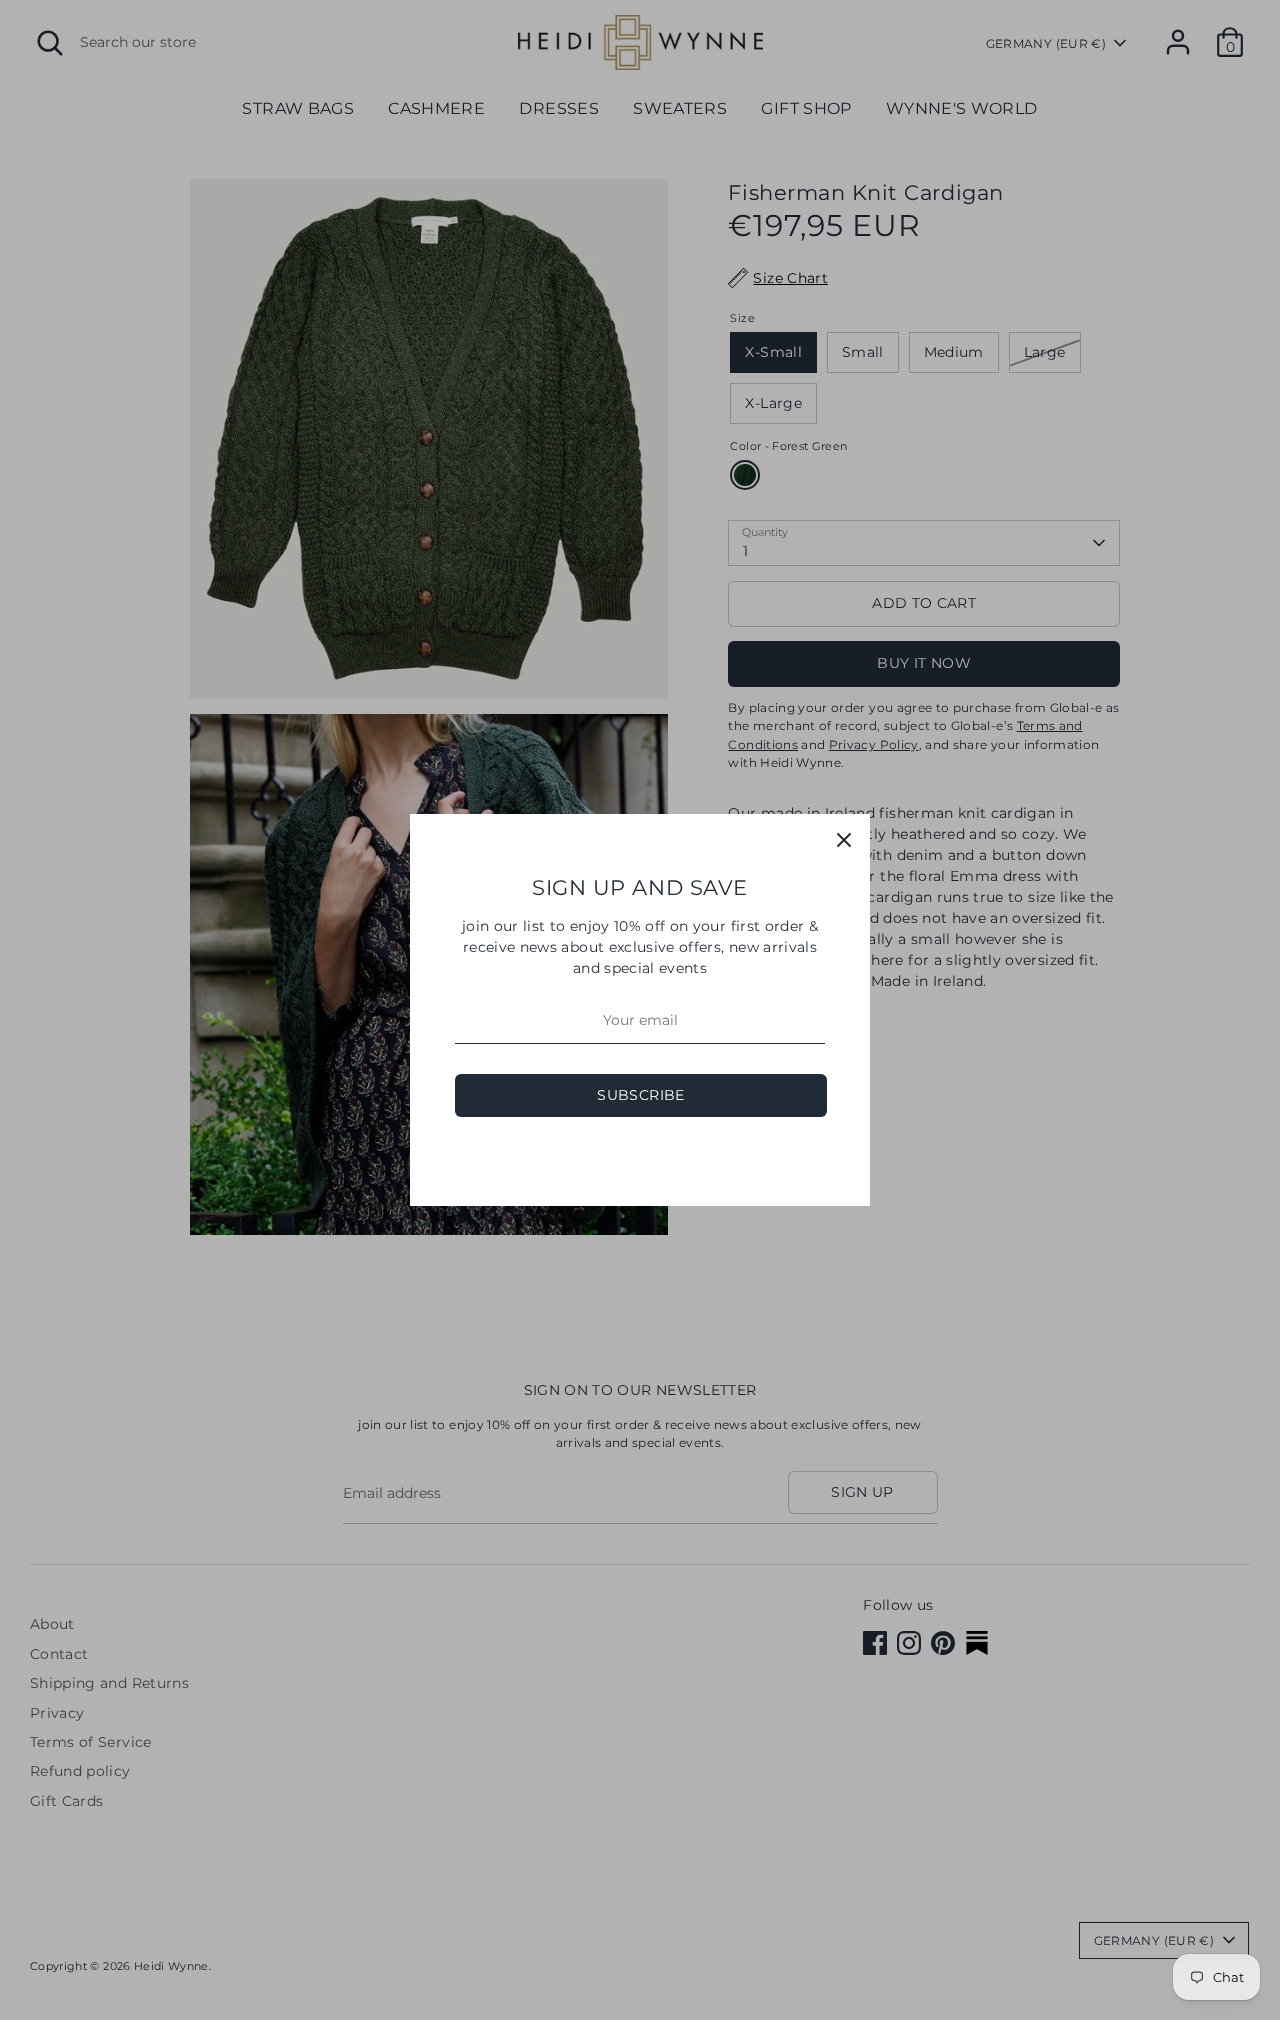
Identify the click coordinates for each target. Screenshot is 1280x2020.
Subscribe (640, 1095)
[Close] (844, 840)
